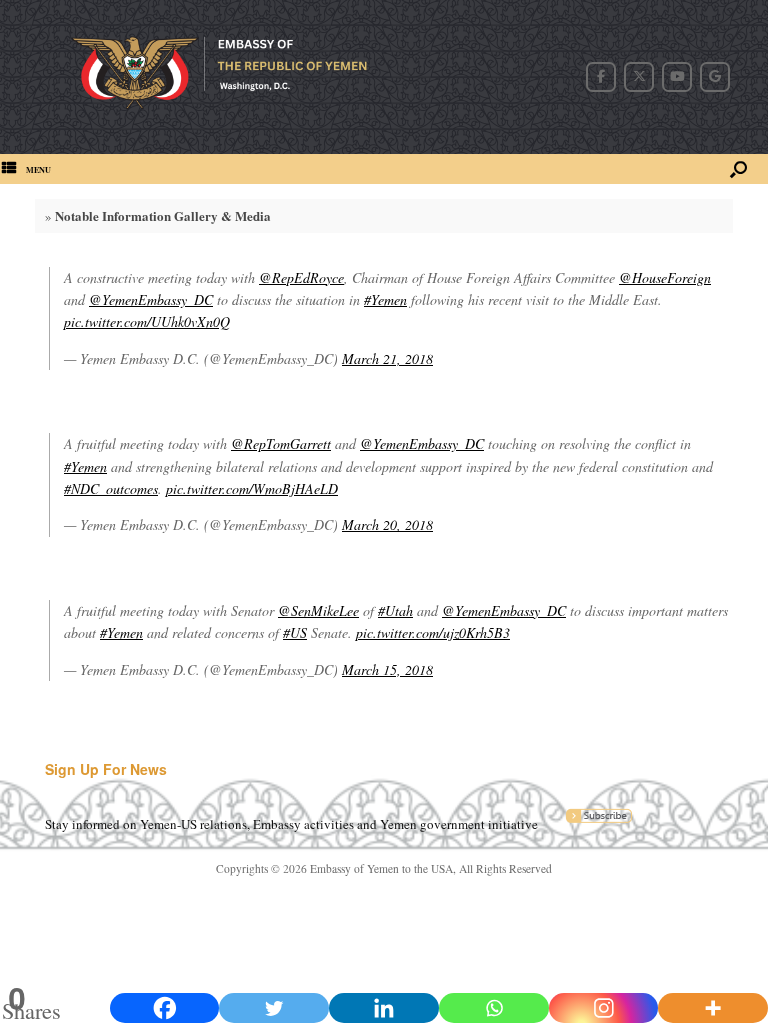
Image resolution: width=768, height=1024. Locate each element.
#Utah (395, 610)
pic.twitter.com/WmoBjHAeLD (252, 488)
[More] (713, 1008)
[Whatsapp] (494, 1008)
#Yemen (385, 299)
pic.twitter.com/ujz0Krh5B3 (433, 632)
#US (295, 632)
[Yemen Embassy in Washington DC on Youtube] (677, 77)
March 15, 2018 (387, 669)
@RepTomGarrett (281, 443)
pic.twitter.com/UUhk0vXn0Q (147, 321)
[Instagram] (604, 1008)
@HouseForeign (665, 277)
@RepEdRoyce (301, 277)
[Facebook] (165, 1008)
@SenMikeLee (318, 610)
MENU (38, 170)
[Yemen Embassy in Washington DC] (233, 77)
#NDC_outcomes (111, 488)
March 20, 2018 (387, 524)
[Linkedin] (384, 1008)
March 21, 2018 (387, 358)
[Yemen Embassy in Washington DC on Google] (715, 77)
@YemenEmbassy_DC (151, 299)
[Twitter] (274, 1008)
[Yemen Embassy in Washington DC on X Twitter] (639, 77)
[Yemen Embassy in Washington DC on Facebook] (601, 77)
